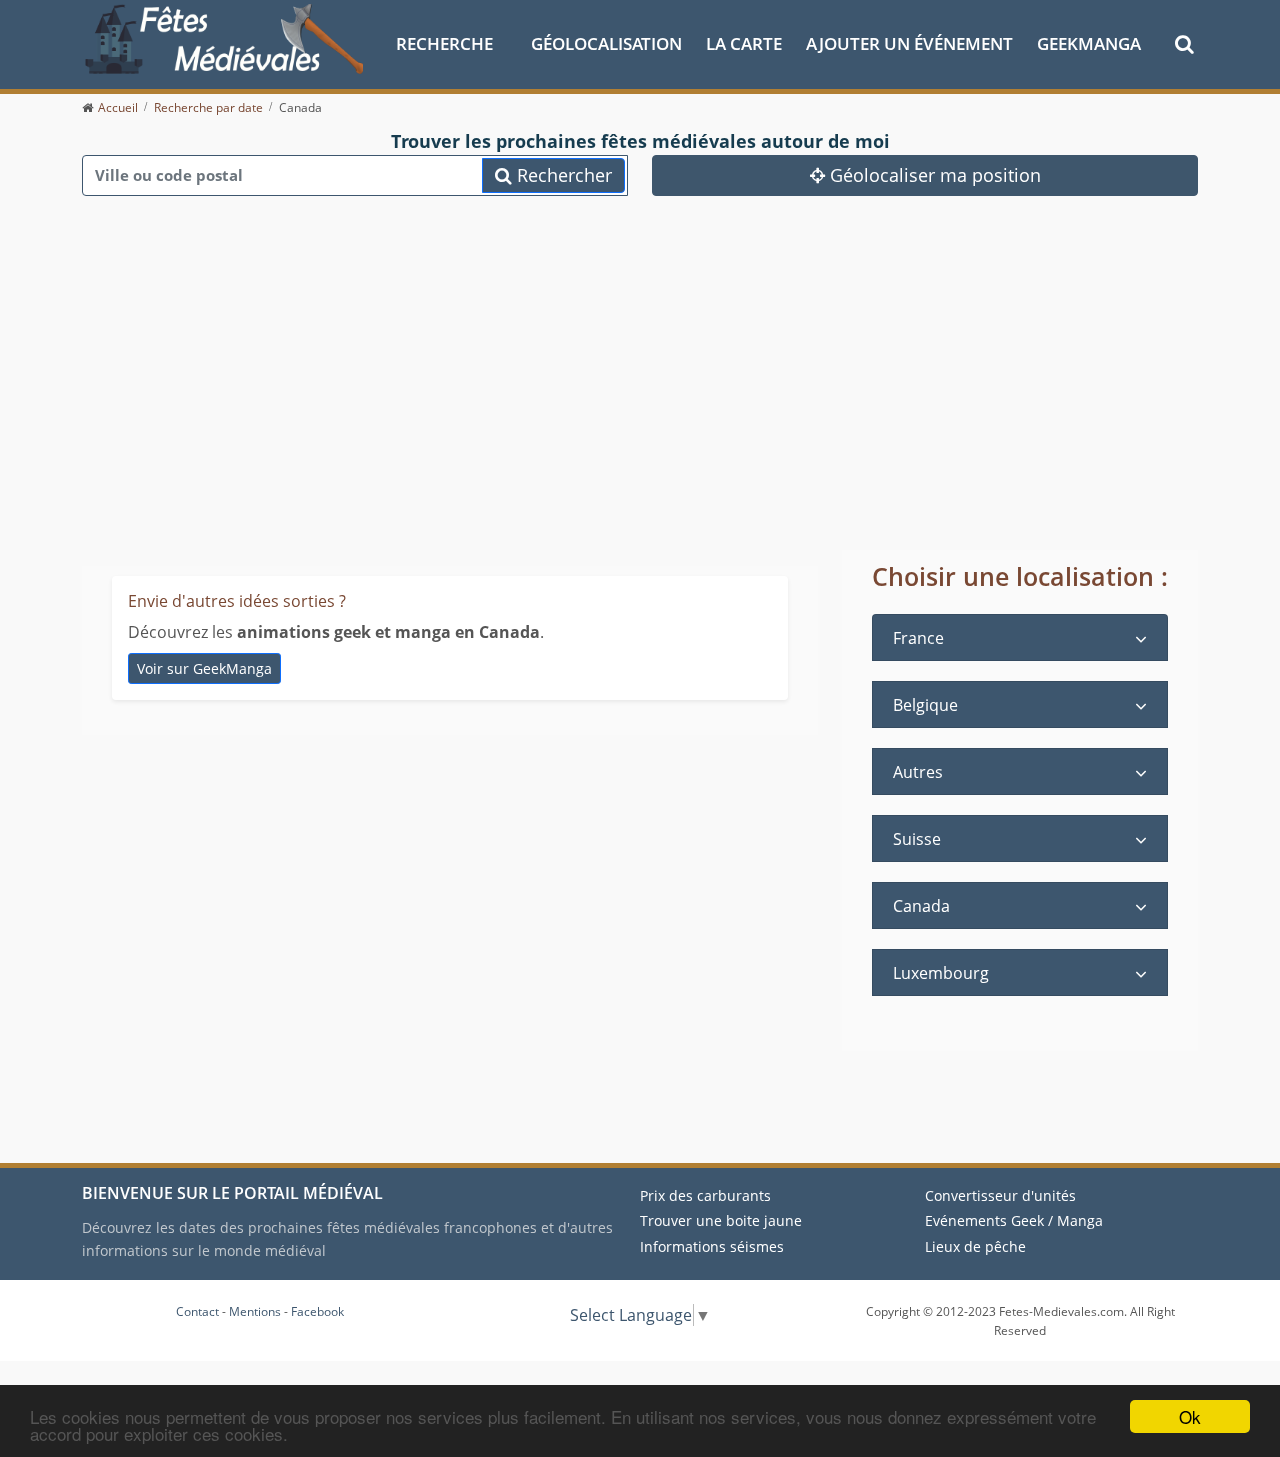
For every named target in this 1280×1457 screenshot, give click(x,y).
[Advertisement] (640, 400)
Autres (918, 772)
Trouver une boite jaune (721, 1220)
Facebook (317, 1311)
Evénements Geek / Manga (1014, 1220)
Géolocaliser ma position (933, 175)
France (918, 638)
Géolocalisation (606, 43)
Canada (921, 906)
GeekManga (1089, 43)
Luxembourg (941, 973)
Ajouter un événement (909, 43)
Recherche (444, 43)
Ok (1190, 1416)
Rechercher (562, 175)
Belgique (925, 705)
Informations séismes (712, 1246)
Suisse (917, 839)
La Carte (744, 43)
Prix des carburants (705, 1195)
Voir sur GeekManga (204, 668)
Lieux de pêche (975, 1246)
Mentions (255, 1311)
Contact (197, 1311)
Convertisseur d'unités (1000, 1195)
